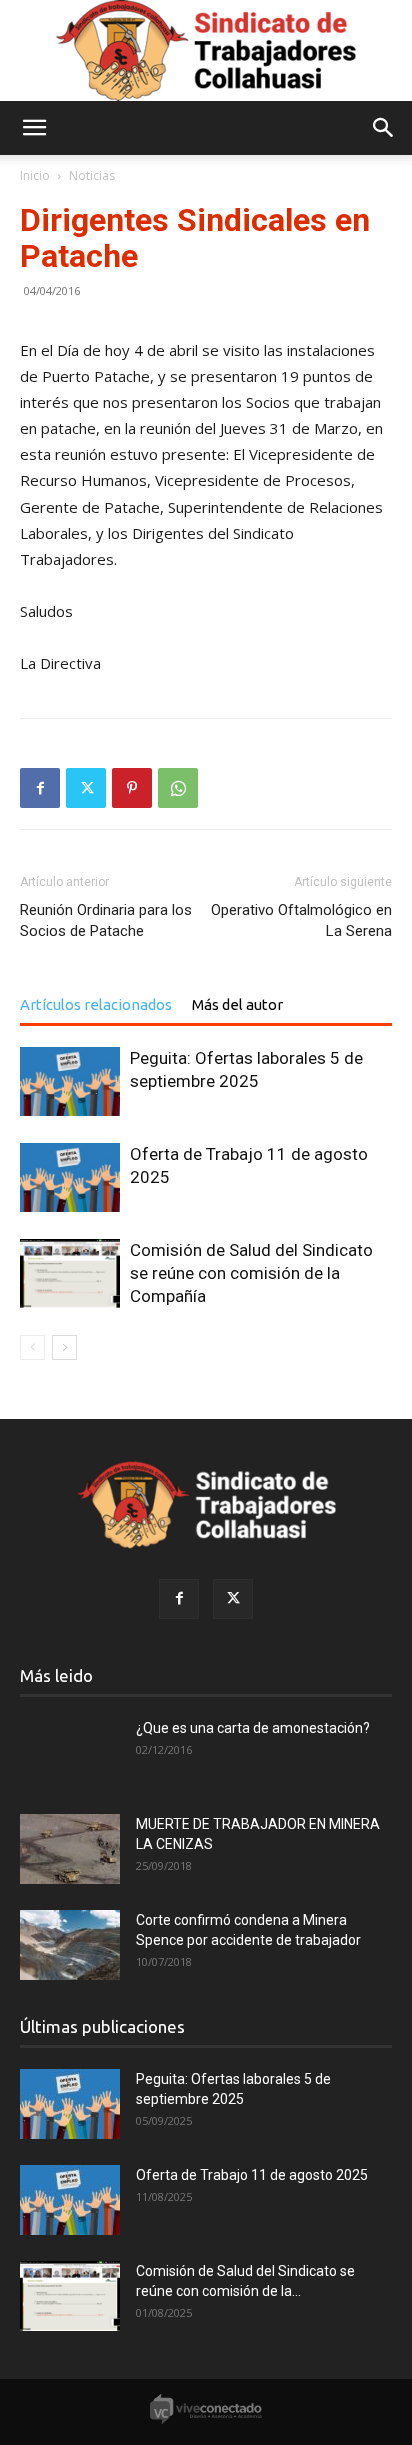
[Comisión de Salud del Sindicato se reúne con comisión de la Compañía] (70, 1273)
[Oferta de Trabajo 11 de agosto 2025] (70, 1177)
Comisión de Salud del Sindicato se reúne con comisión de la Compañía (251, 1273)
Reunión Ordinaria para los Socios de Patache (106, 920)
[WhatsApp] (178, 788)
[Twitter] (86, 788)
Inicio (35, 175)
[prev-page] (32, 1347)
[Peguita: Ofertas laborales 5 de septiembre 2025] (70, 1081)
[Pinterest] (132, 788)
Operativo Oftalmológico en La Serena (301, 920)
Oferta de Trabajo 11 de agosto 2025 (252, 2175)
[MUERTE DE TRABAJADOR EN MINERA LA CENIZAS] (70, 1849)
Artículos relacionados (96, 1004)
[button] (34, 128)
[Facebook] (40, 788)
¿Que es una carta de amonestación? (253, 1728)
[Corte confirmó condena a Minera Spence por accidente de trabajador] (70, 1945)
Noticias (92, 175)
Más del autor (237, 1004)
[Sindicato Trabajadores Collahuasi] (206, 50)
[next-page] (64, 1347)
